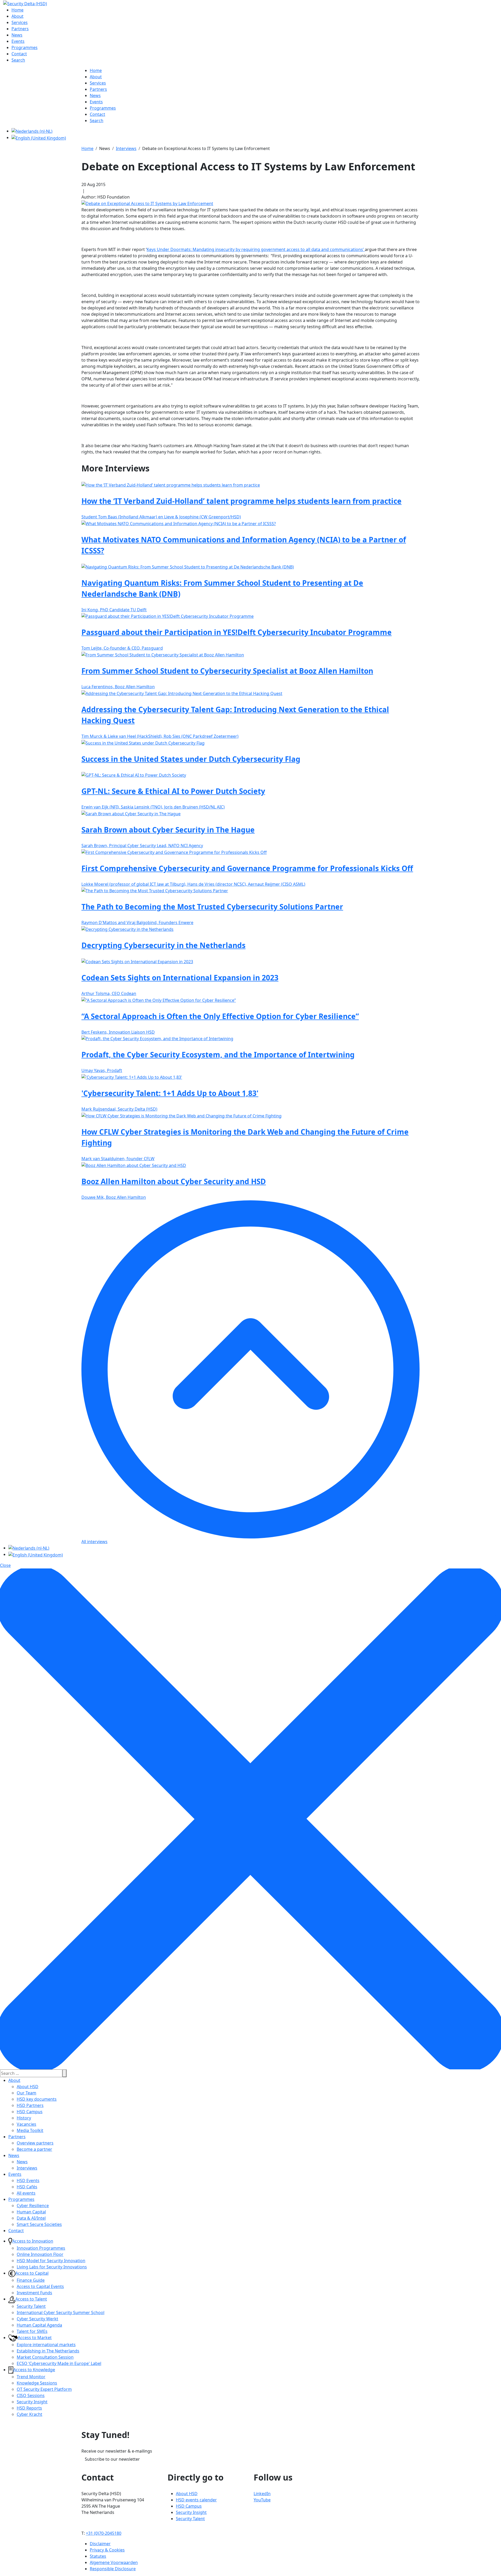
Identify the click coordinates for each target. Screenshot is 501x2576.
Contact (16, 2231)
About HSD (28, 2087)
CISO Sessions (31, 2395)
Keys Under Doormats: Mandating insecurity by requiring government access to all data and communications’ (256, 249)
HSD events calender (196, 2500)
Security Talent (31, 2306)
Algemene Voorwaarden (114, 2562)
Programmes (21, 2199)
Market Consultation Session (45, 2357)
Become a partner (34, 2149)
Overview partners (35, 2143)
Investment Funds (34, 2293)
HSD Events (28, 2180)
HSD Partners (30, 2105)
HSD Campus (30, 2112)
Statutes (98, 2556)
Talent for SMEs (32, 2331)
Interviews (27, 2168)
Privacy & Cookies (107, 2550)
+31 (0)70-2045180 (104, 2533)
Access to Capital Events (40, 2286)
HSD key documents (37, 2099)
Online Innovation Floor (40, 2254)
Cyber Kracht (29, 2414)
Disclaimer (100, 2544)
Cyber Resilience (33, 2206)
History (24, 2118)
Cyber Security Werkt (37, 2319)
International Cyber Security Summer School (61, 2313)
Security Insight (32, 2402)
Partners (17, 2137)
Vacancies (26, 2124)
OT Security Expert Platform (44, 2389)
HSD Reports (29, 2408)
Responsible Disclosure (113, 2569)
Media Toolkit (30, 2130)
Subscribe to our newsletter (112, 2459)
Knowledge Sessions (37, 2383)
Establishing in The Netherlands (48, 2351)
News (14, 2155)
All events (26, 2193)
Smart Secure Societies (39, 2224)
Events (15, 2174)
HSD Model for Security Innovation (51, 2261)
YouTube (262, 2500)
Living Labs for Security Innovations (52, 2267)
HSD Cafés (27, 2187)
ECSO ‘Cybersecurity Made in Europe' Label (59, 2363)
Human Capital (31, 2212)
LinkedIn (262, 2494)
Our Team (26, 2093)
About (14, 2080)
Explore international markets (46, 2345)
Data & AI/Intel (31, 2218)
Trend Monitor (31, 2377)
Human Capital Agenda (39, 2325)
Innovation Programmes (41, 2248)
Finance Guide (31, 2280)
